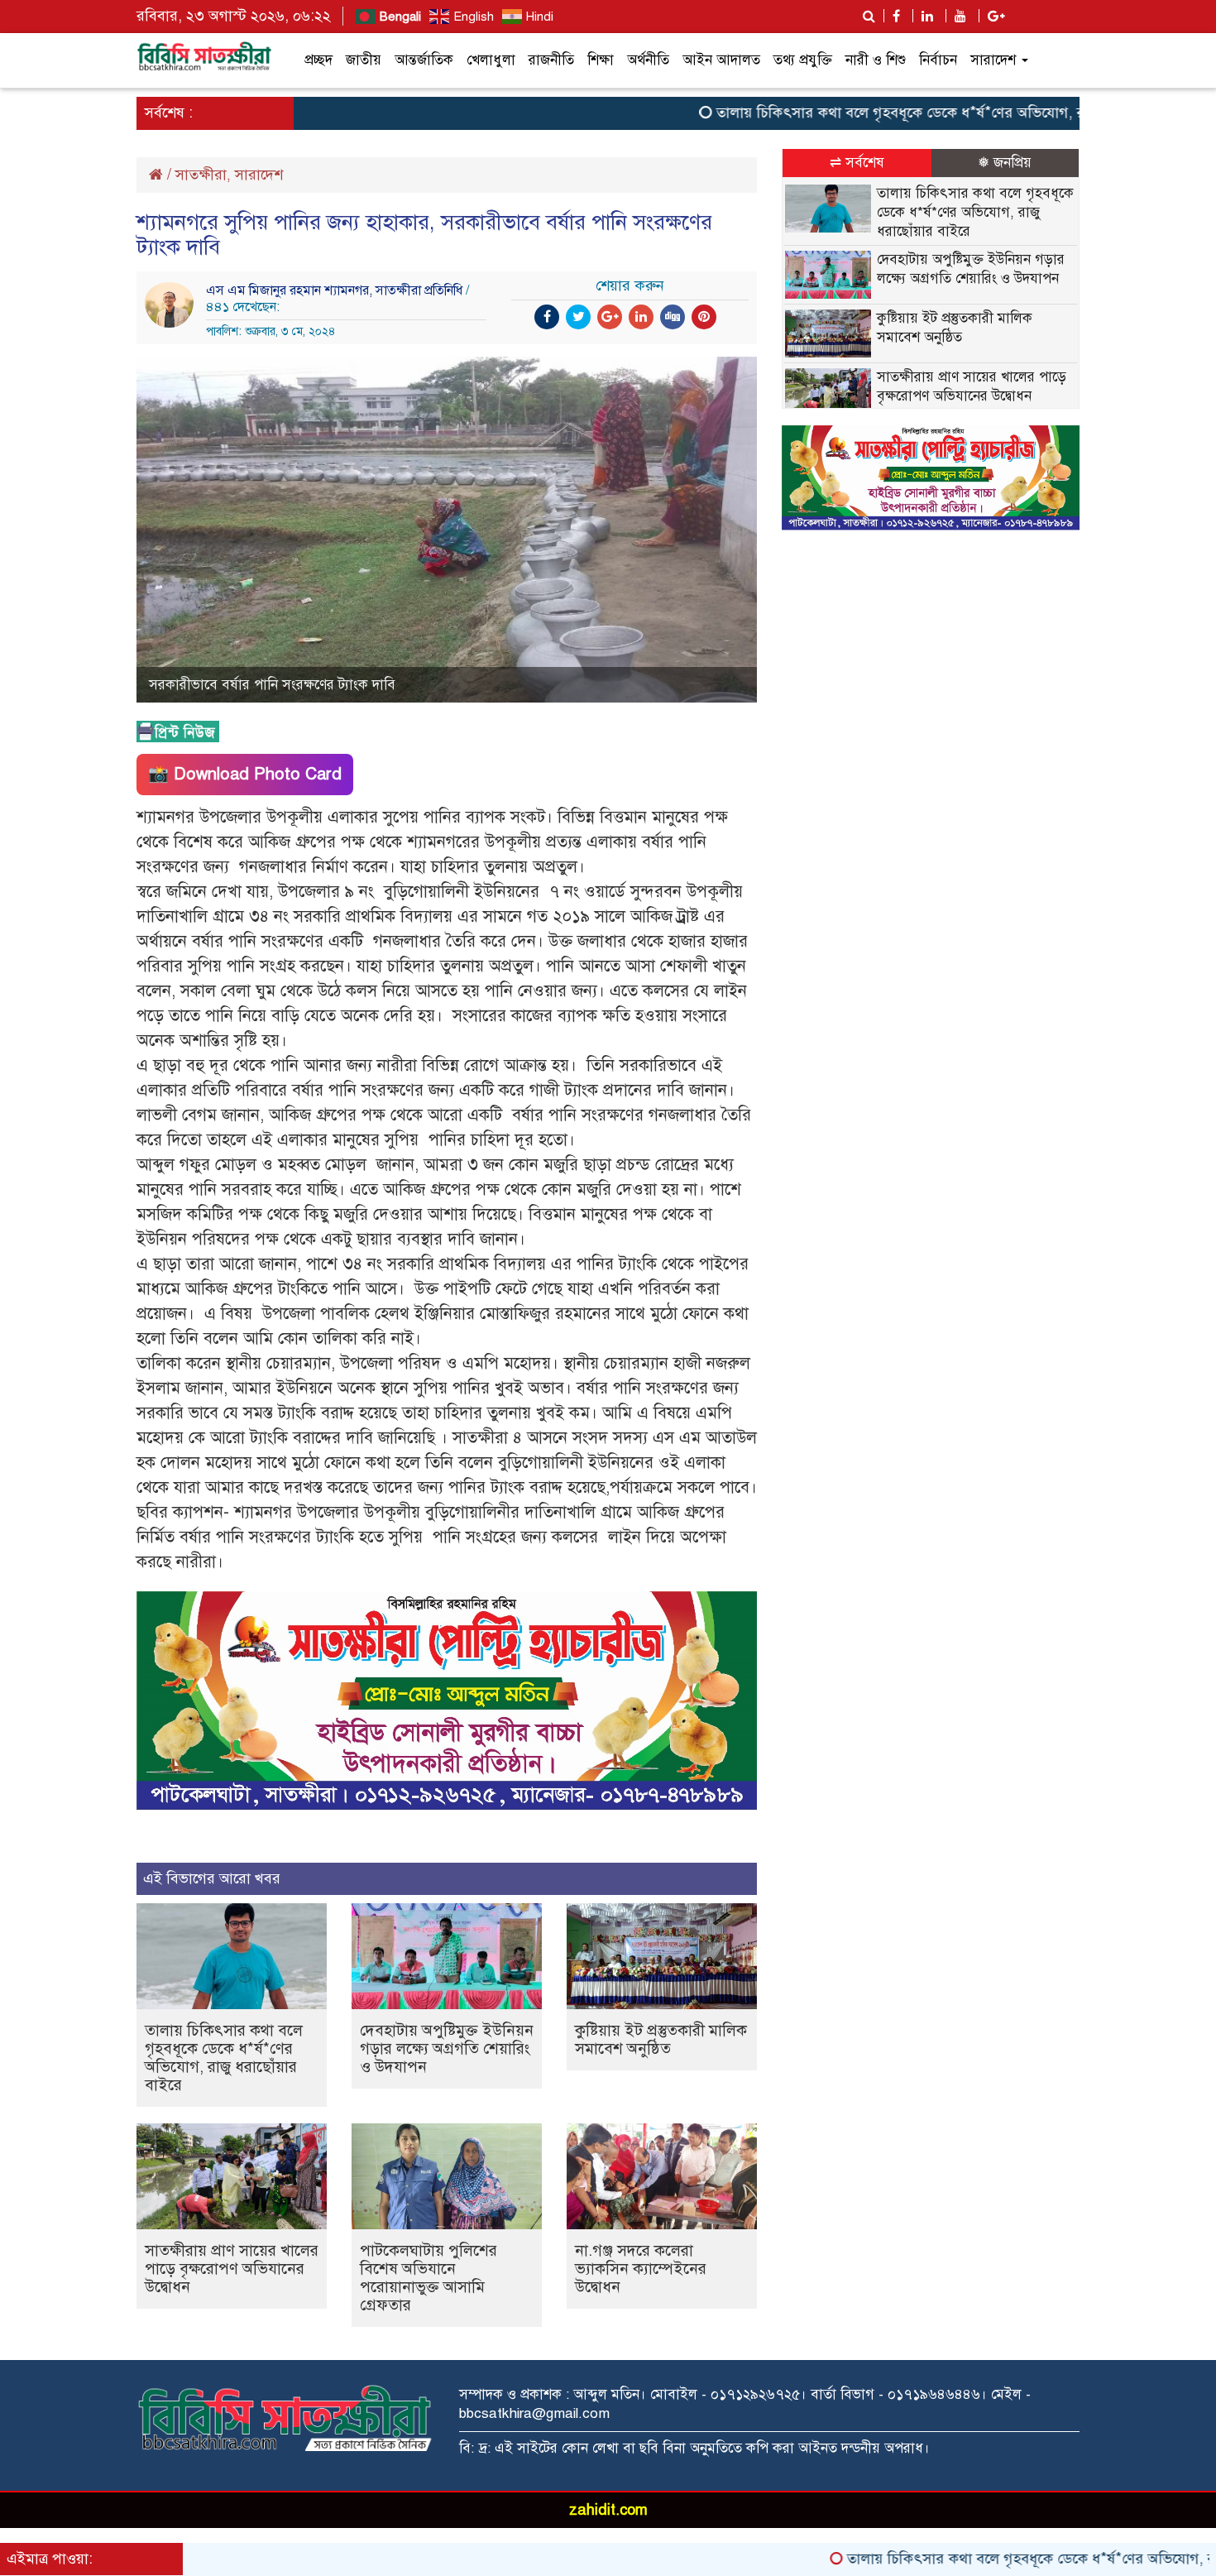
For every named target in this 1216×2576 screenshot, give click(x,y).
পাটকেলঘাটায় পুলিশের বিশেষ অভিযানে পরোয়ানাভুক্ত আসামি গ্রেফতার (428, 2278)
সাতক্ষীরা (201, 175)
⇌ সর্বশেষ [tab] (857, 163)
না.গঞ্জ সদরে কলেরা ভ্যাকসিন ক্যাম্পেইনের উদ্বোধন (641, 2269)
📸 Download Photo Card (245, 774)
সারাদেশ (995, 60)
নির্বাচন (938, 60)
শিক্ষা (601, 60)
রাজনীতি (551, 60)
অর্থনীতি (648, 60)
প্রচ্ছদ (318, 60)
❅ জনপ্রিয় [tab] (1005, 163)
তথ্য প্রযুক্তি (803, 60)
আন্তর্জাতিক (424, 60)
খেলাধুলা (491, 60)
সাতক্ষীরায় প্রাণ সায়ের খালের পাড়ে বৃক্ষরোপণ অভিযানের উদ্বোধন (232, 2269)
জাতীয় (364, 60)
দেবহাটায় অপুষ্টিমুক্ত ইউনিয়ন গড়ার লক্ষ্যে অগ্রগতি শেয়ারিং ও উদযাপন (447, 2048)
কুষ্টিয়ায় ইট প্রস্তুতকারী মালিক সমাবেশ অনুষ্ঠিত (661, 2039)
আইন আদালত (721, 60)
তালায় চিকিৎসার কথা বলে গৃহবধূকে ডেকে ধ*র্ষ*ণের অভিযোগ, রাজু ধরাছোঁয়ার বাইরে (889, 113)
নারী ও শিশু (876, 60)
